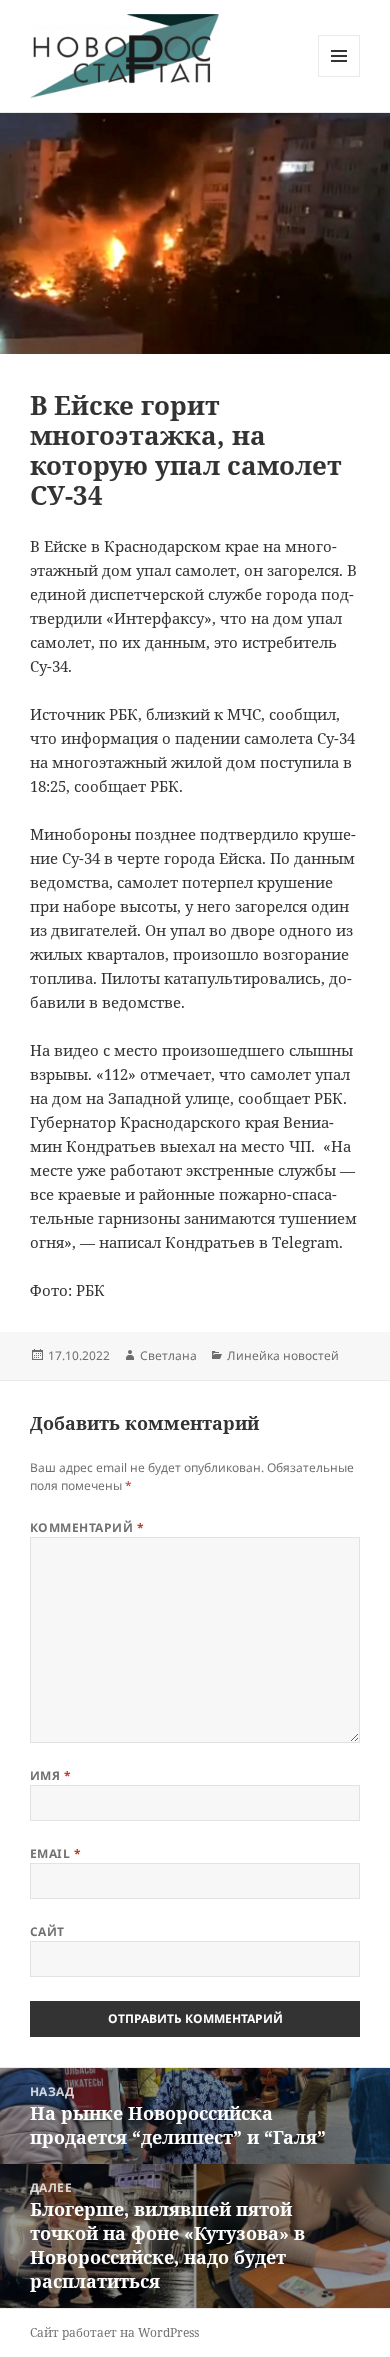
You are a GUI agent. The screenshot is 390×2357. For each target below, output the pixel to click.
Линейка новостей (283, 1355)
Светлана (168, 1355)
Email (55, 1853)
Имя (50, 1775)
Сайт (47, 1931)
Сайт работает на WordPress (114, 2332)
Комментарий (87, 1527)
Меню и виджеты (339, 76)
